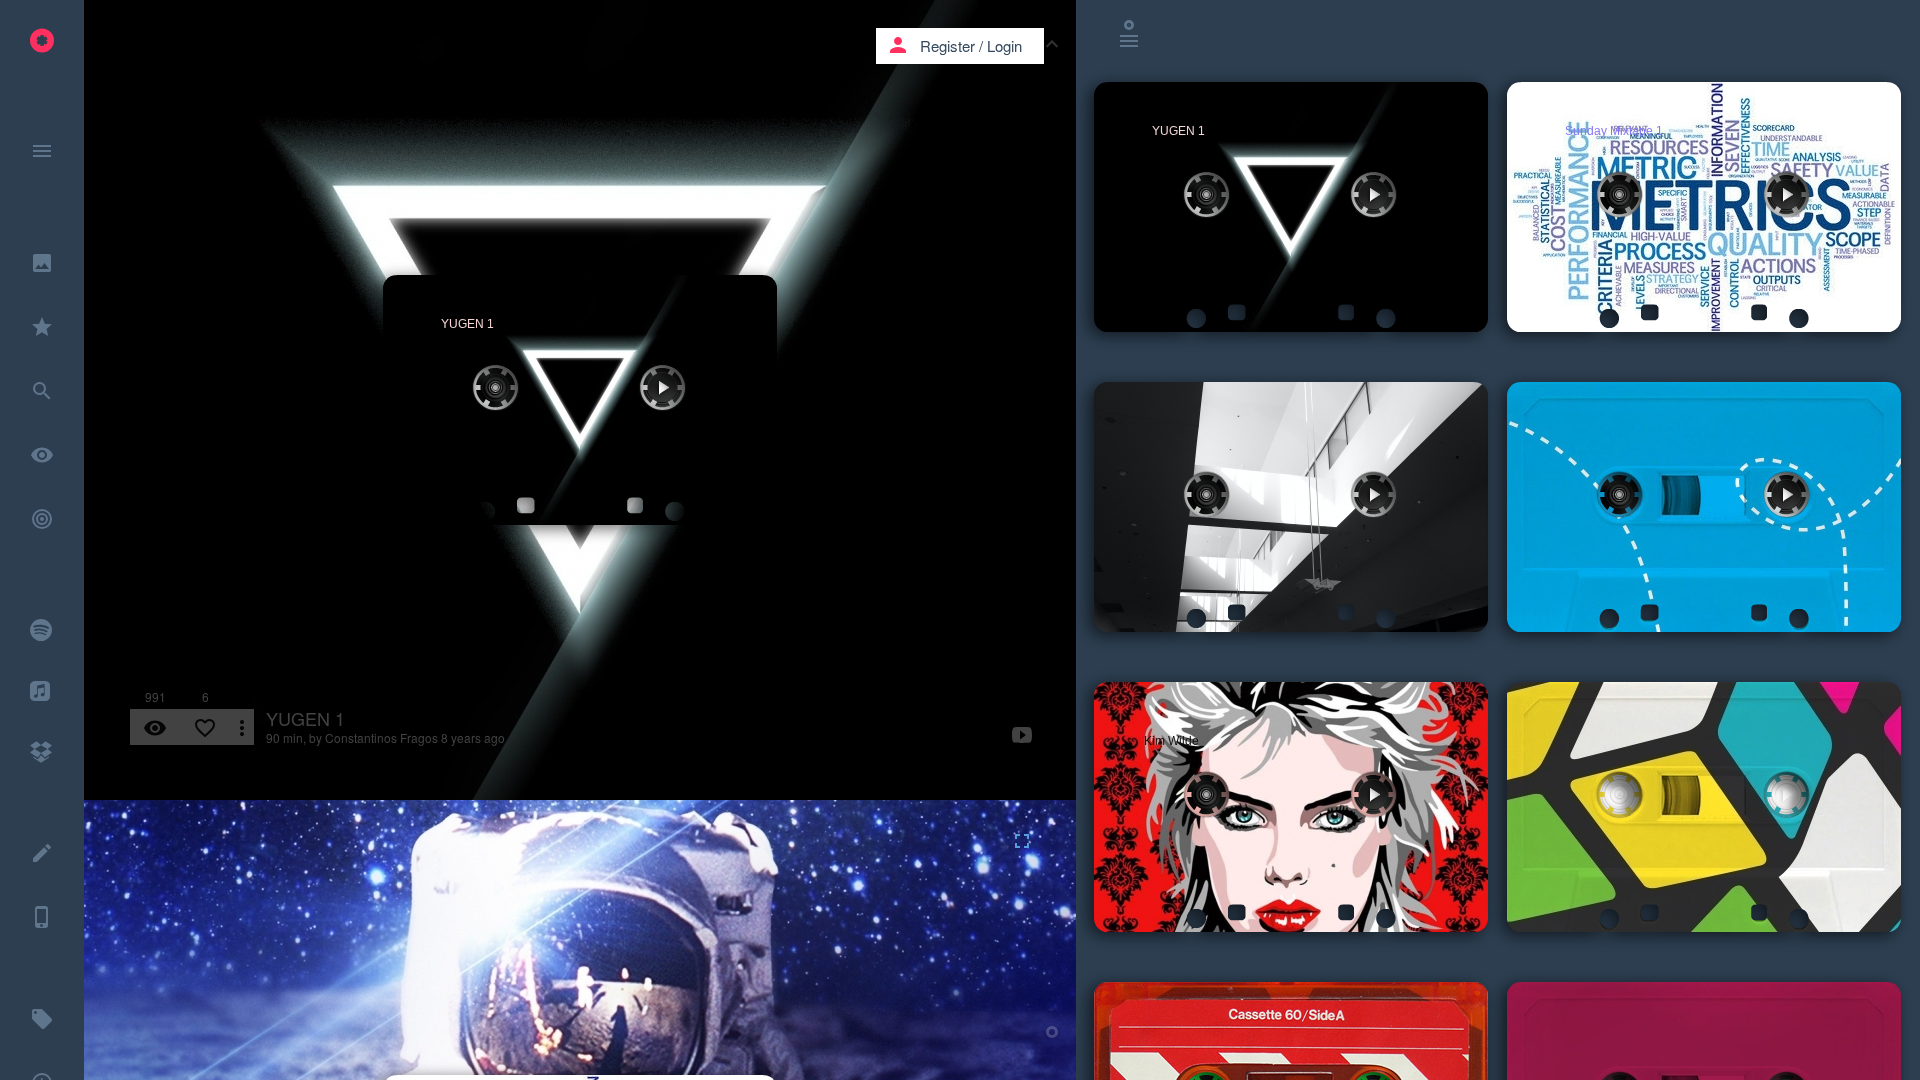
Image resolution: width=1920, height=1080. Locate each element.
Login (1004, 45)
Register (947, 45)
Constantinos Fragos (381, 737)
